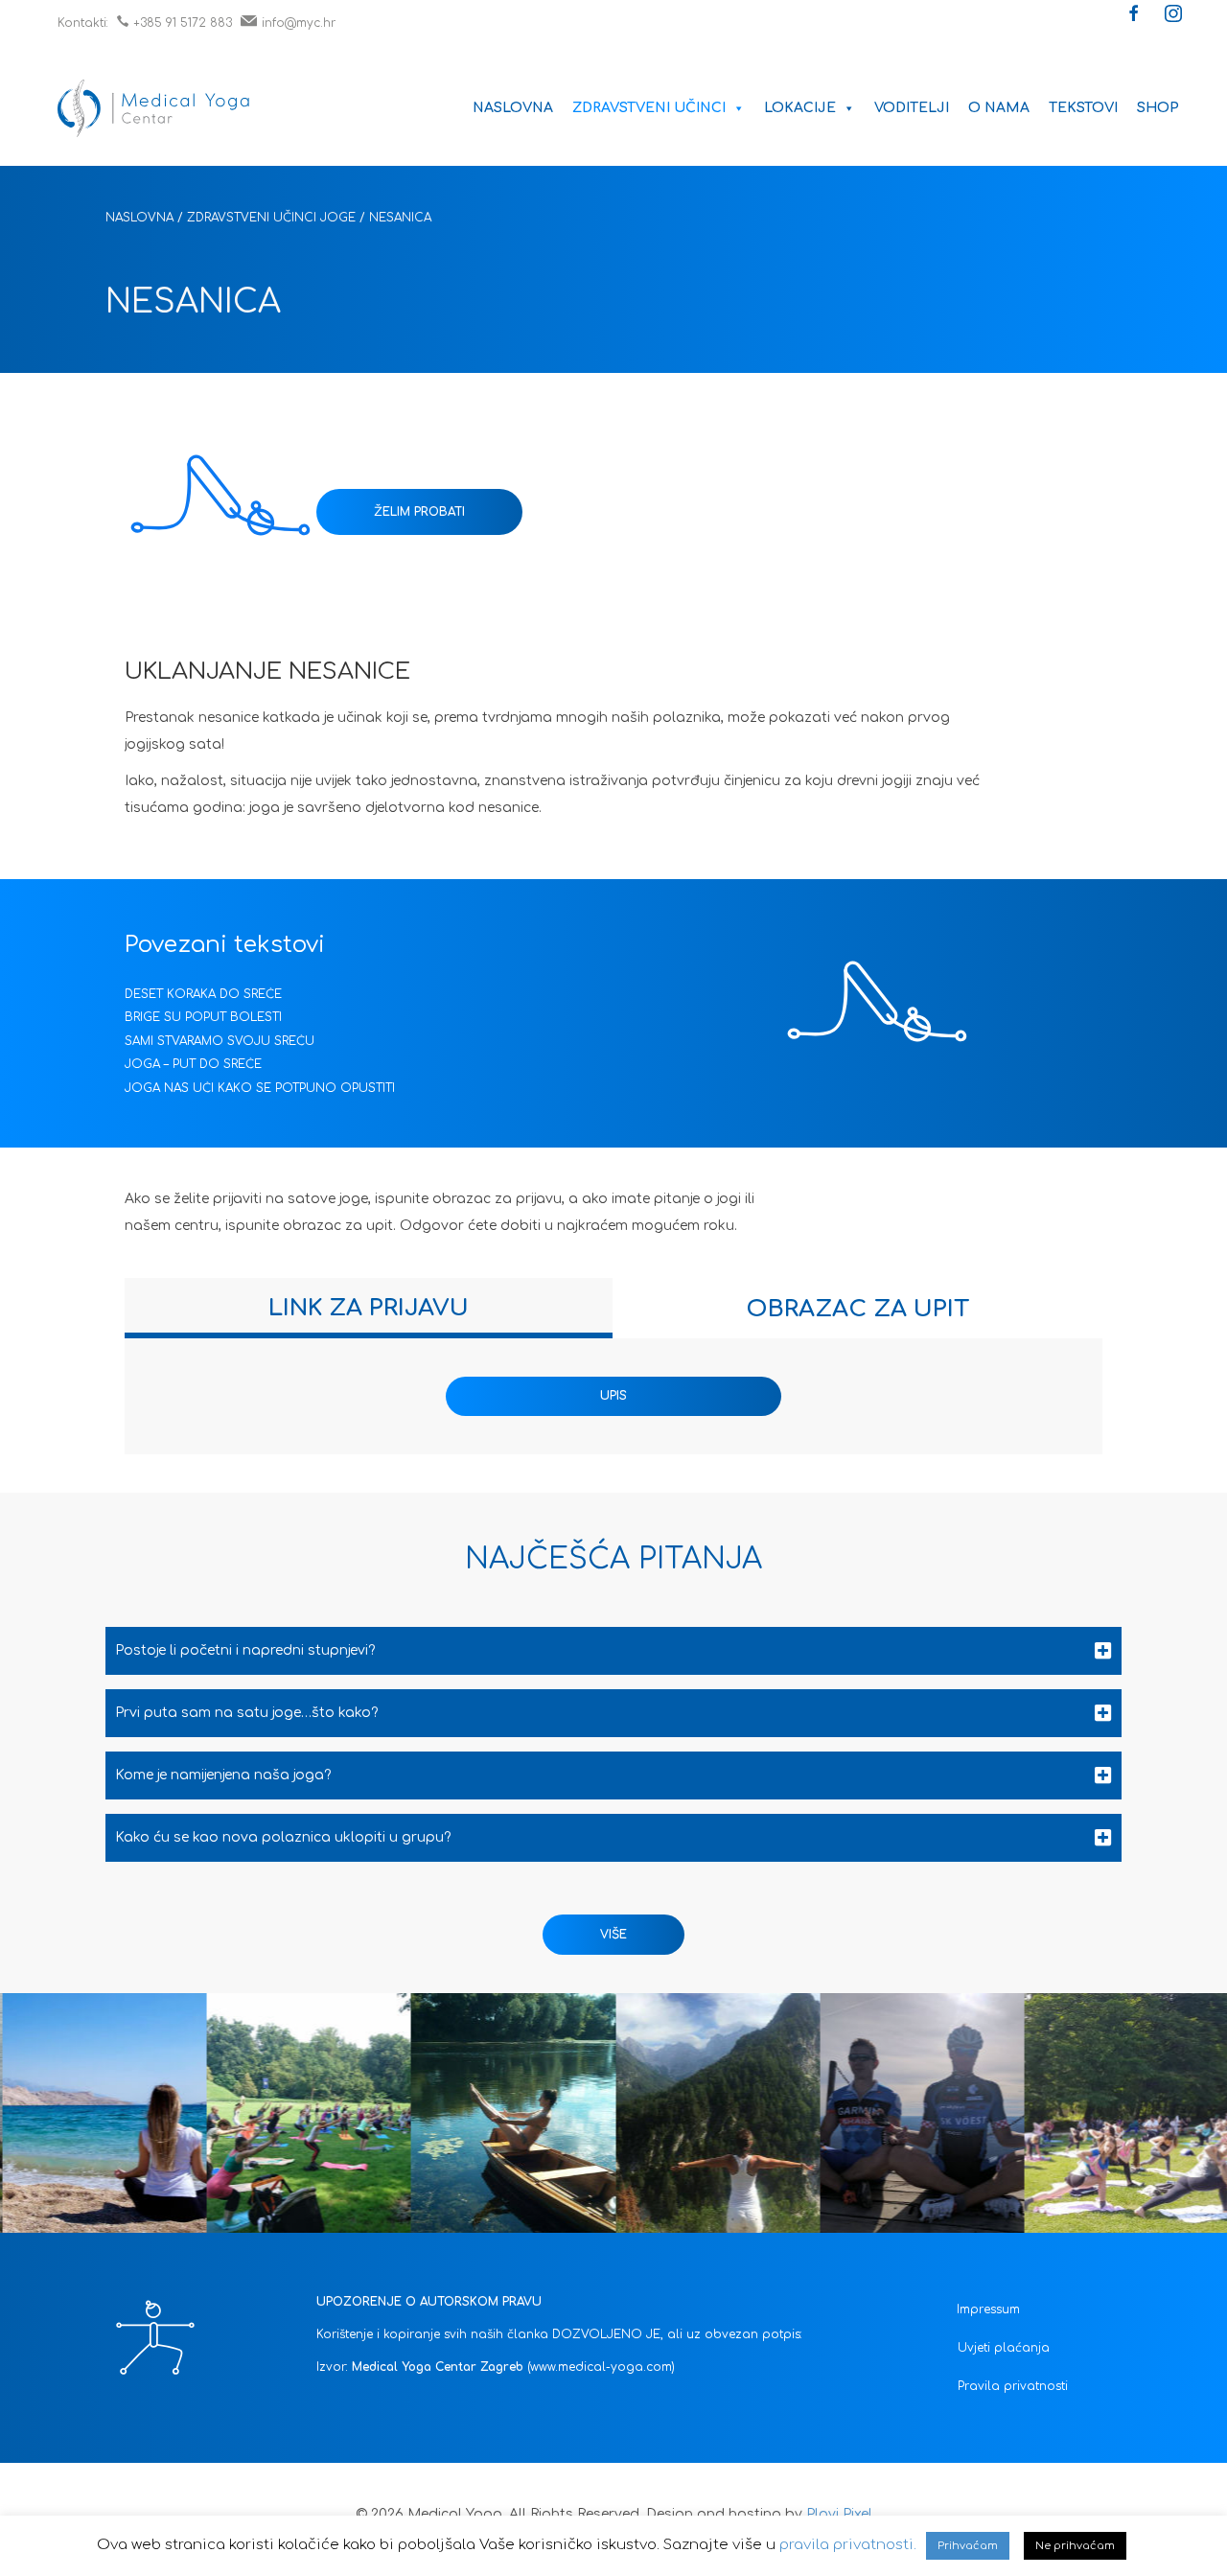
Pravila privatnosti (1013, 2386)
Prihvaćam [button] (968, 2546)
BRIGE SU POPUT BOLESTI (203, 1017)
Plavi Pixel (839, 2514)
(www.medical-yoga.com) (601, 2367)
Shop (1158, 108)
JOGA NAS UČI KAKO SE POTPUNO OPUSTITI (260, 1088)
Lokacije (800, 108)
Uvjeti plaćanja (1004, 2348)
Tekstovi (1083, 108)
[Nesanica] (220, 507)
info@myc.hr (299, 23)
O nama (999, 108)
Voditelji (912, 108)
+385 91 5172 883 (183, 23)
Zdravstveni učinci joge (271, 218)
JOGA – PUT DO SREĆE (193, 1064)
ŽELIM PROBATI (419, 512)
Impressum (988, 2309)
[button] (1134, 15)
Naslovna (513, 108)
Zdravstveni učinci (649, 108)
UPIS (613, 1396)
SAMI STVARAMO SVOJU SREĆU (220, 1041)
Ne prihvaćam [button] (1075, 2546)
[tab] (369, 1308)
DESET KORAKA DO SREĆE (203, 994)
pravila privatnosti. (848, 2545)
